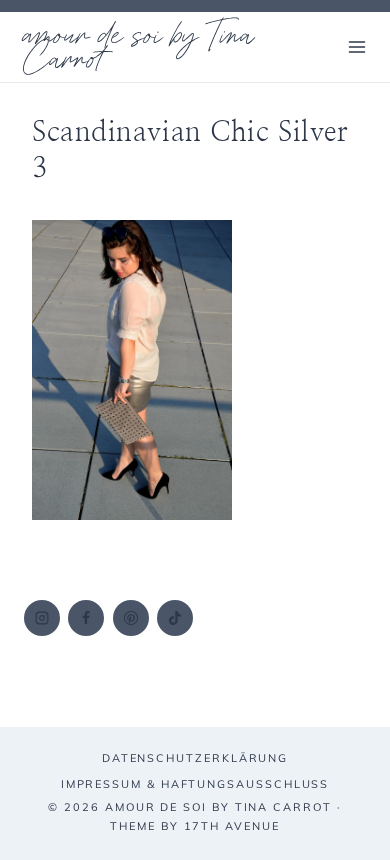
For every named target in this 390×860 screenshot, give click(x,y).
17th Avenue (232, 826)
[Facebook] (86, 618)
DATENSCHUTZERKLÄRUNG (195, 758)
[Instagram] (42, 618)
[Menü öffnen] (356, 46)
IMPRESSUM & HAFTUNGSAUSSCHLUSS (195, 784)
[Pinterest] (131, 618)
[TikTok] (175, 618)
